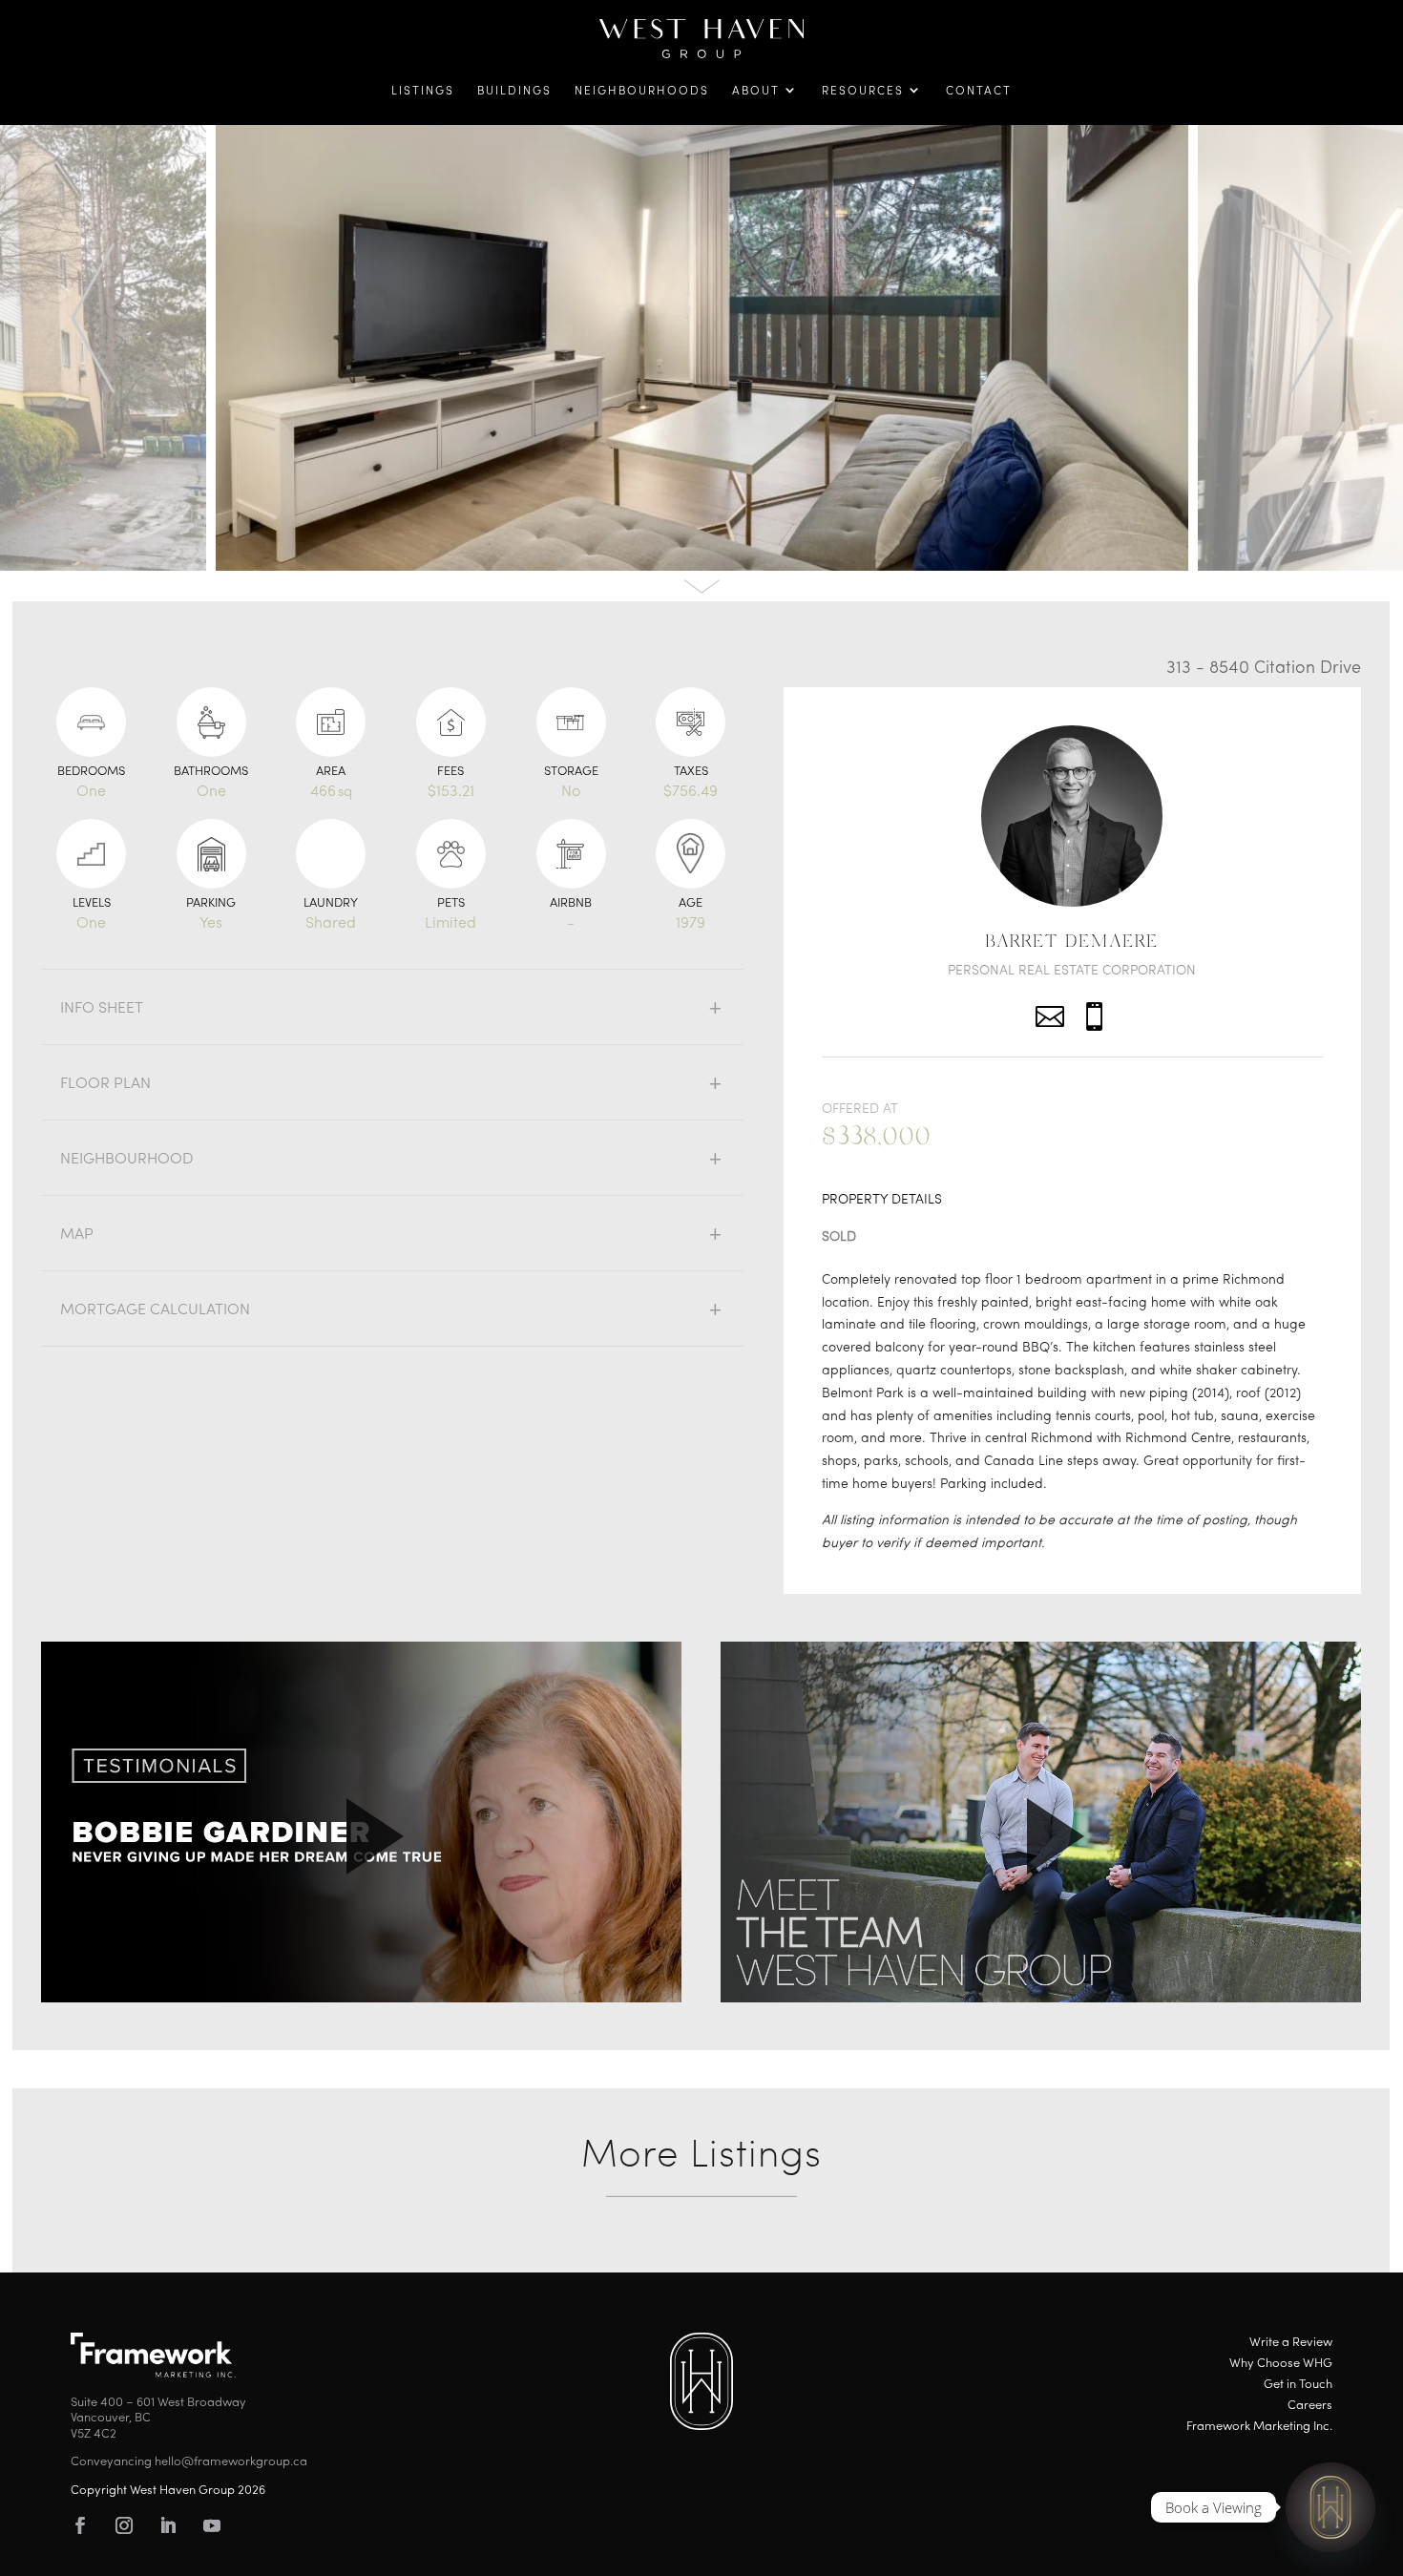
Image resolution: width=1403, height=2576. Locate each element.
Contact (979, 92)
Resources (863, 92)
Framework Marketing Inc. (1259, 2427)
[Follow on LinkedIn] (168, 2525)
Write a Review (1291, 2343)
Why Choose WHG (1281, 2364)
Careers (1310, 2406)
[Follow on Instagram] (124, 2525)
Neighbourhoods (642, 92)
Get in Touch (1298, 2385)
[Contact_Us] (1330, 2507)
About (756, 92)
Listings (423, 92)
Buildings (514, 92)
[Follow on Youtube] (212, 2525)
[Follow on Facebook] (80, 2525)
